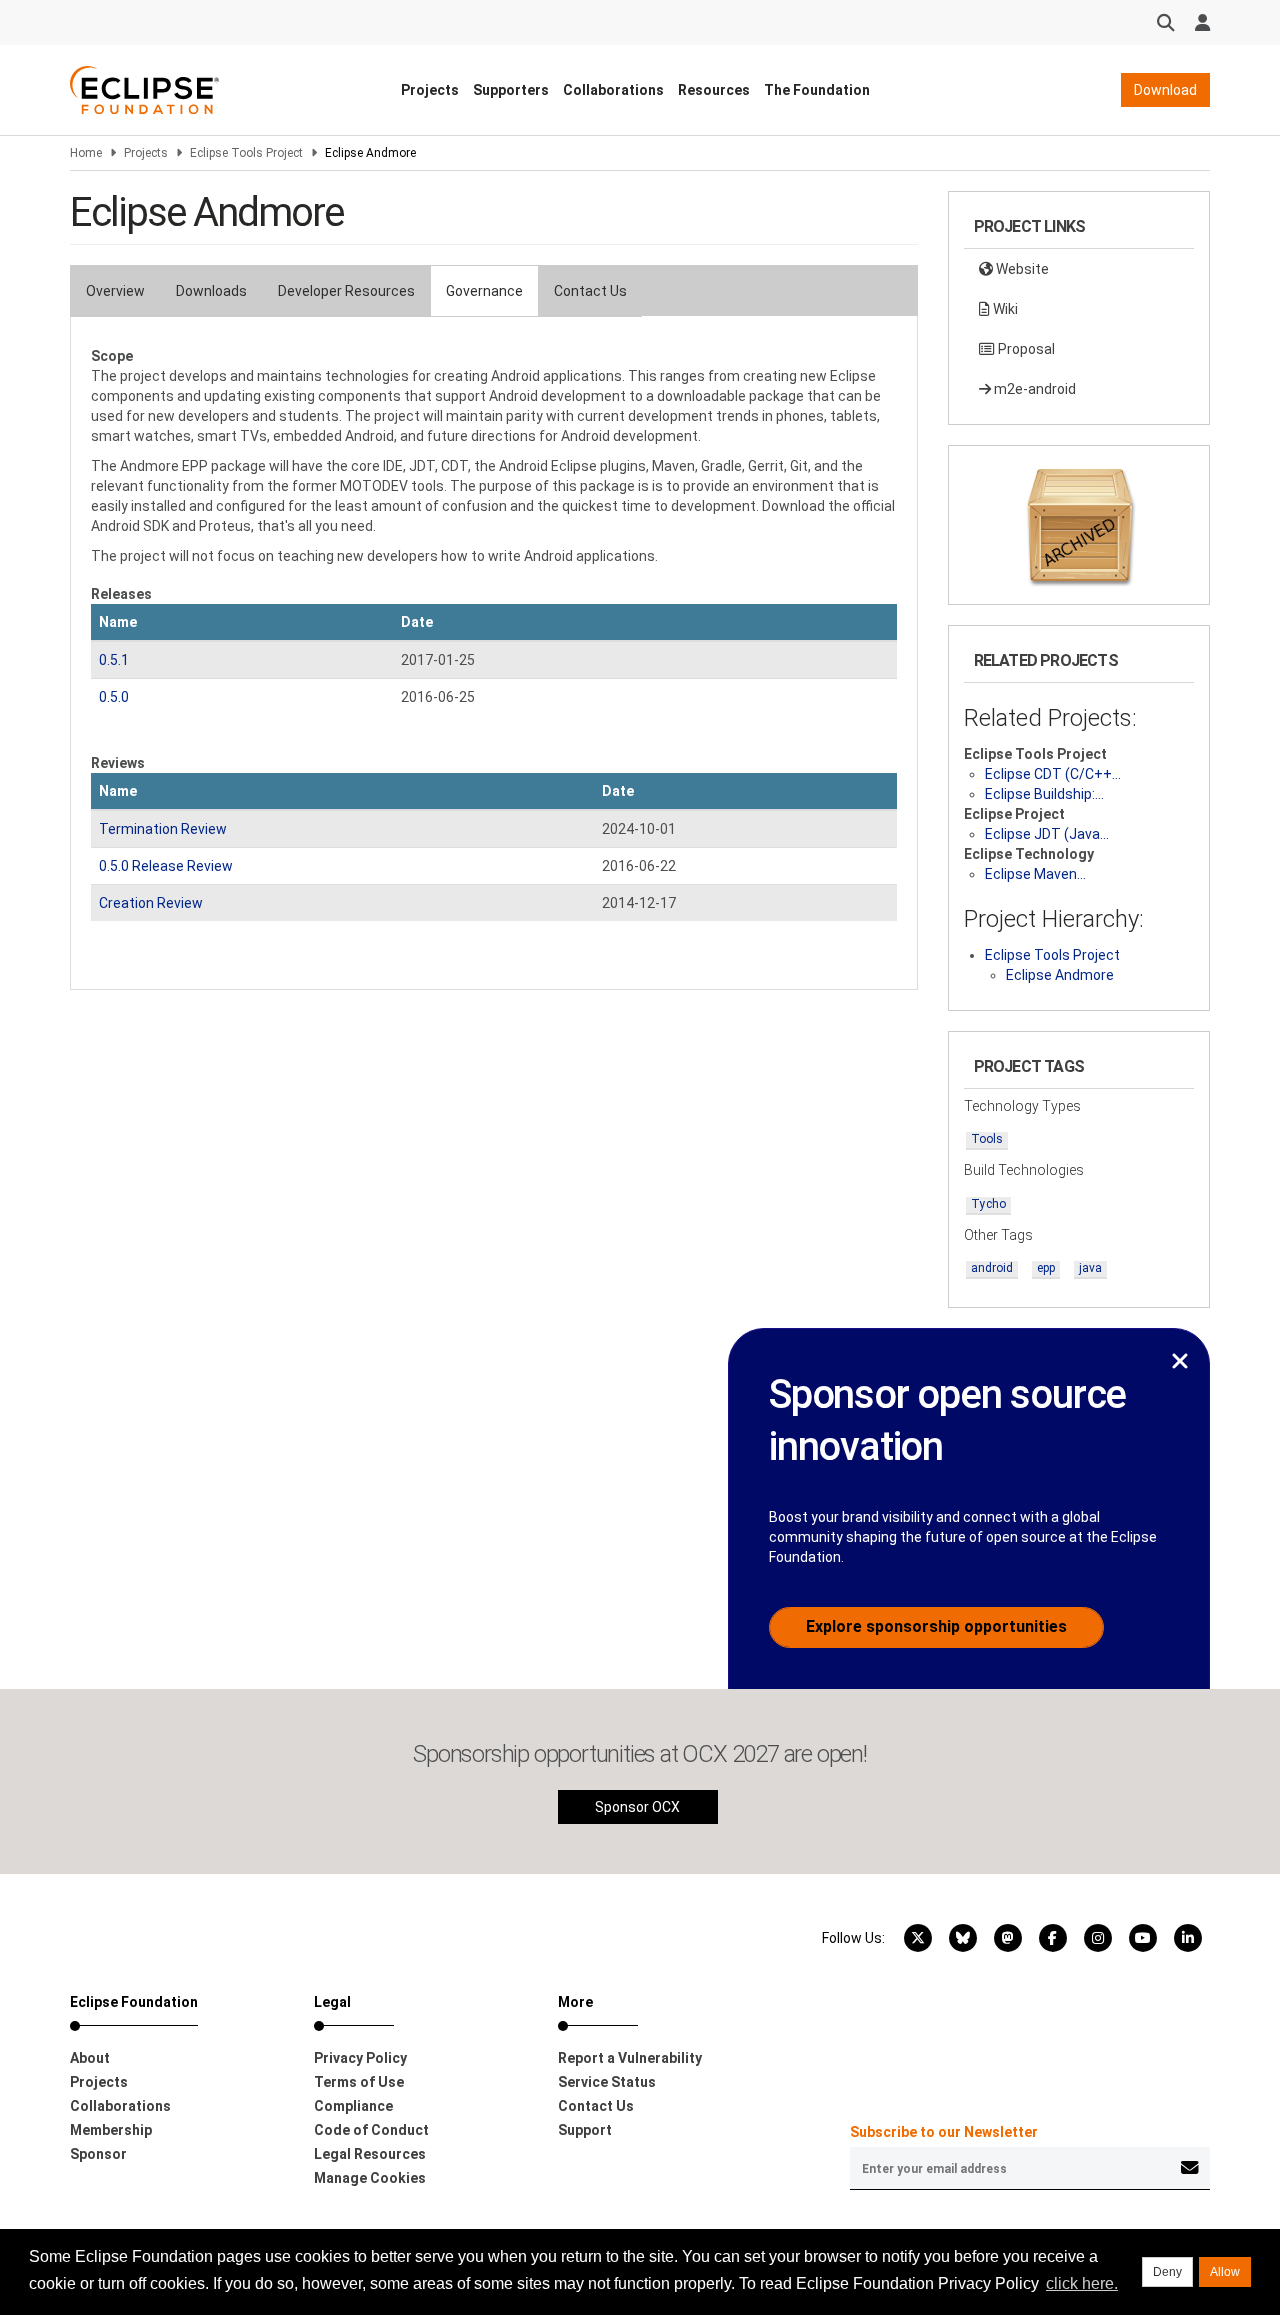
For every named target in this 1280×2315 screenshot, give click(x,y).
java (1090, 1268)
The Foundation (817, 90)
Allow (1225, 2272)
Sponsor (98, 2154)
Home (86, 153)
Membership (111, 2130)
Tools (987, 1139)
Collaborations (613, 90)
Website (1021, 269)
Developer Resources (346, 291)
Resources (714, 90)
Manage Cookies (370, 2178)
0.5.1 (114, 660)
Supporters (511, 90)
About (90, 2058)
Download (1165, 90)
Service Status (607, 2082)
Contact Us (590, 291)
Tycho (988, 1204)
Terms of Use (359, 2082)
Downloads (211, 291)
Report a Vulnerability (630, 2058)
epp (1046, 1268)
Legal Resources (370, 2154)
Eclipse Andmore (1060, 975)
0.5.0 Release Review (166, 866)
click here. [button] (1082, 2283)
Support (585, 2130)
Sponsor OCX (637, 1807)
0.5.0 (114, 697)
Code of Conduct (371, 2130)
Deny (1167, 2272)
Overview (115, 291)
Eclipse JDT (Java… (1047, 834)
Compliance (353, 2106)
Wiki (1004, 309)
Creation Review (151, 903)
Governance (484, 291)
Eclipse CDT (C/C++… (1053, 774)
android (992, 1268)
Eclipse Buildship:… (1044, 794)
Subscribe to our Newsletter (944, 2132)
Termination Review (163, 829)
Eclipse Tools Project (246, 153)
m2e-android (1033, 389)
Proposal (1025, 349)
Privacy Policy (360, 2058)
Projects (430, 90)
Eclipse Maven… (1035, 874)
